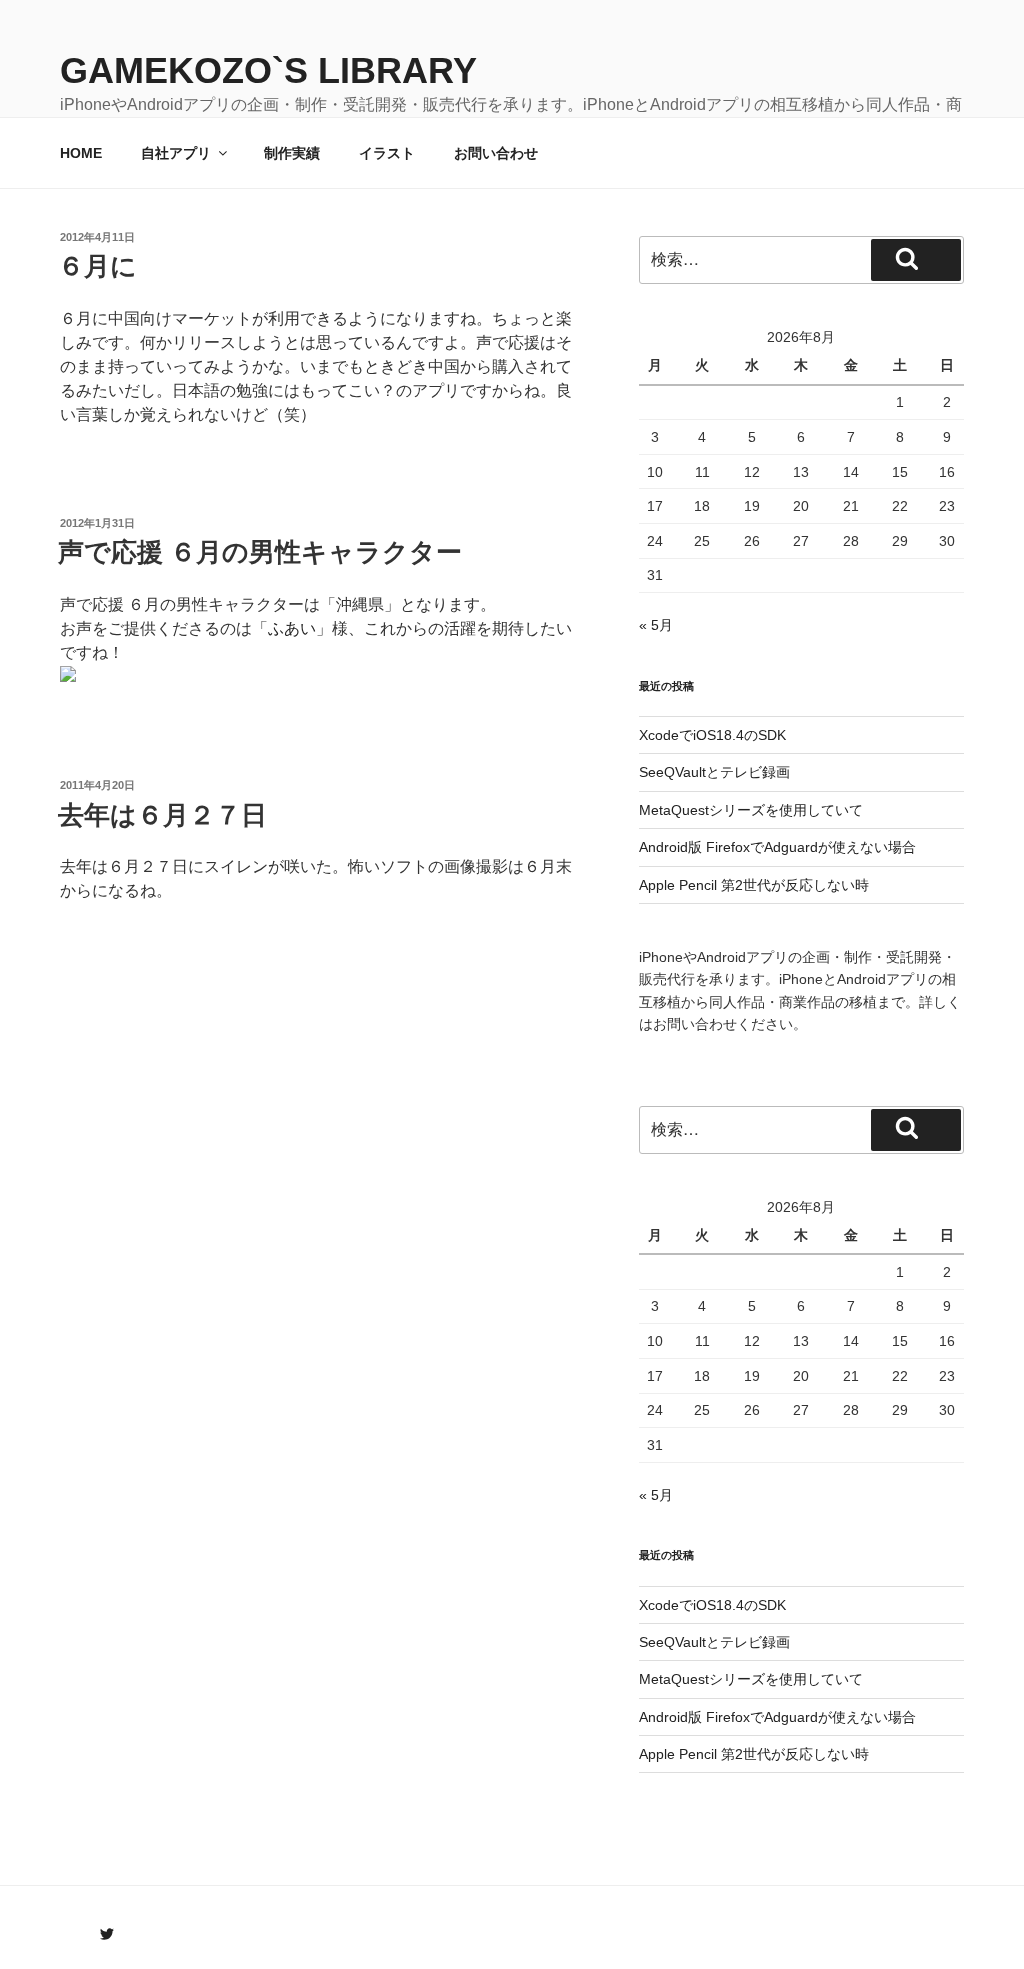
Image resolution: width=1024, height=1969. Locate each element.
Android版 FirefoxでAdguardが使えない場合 (777, 847)
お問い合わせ (496, 153)
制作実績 (292, 153)
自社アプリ (176, 153)
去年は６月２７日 (162, 815)
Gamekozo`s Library (268, 70)
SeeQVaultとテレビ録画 (714, 772)
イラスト (387, 153)
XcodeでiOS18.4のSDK (712, 735)
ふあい (292, 628)
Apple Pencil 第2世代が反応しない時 (754, 885)
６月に (97, 266)
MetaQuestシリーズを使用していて (751, 810)
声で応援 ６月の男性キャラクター (260, 552)
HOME (81, 153)
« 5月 (656, 625)
